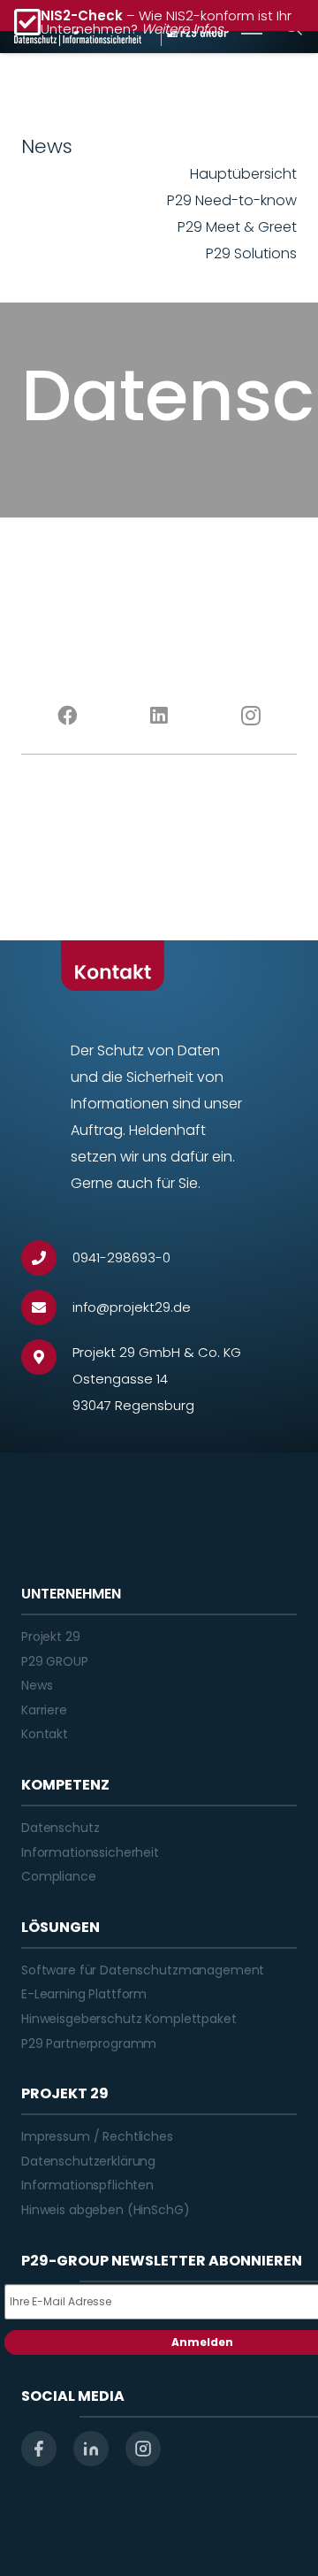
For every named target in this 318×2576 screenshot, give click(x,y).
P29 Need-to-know (232, 200)
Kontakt (45, 1734)
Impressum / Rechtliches (97, 2136)
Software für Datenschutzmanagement (143, 1970)
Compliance (59, 1876)
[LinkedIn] (159, 716)
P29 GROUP (55, 1661)
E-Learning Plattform (84, 1994)
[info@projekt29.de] (47, 1307)
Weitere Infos (182, 29)
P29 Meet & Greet (237, 227)
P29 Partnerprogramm (89, 2043)
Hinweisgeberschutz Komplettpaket (129, 2019)
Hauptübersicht (243, 174)
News (37, 1685)
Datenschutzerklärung (88, 2161)
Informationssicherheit (90, 1852)
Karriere (44, 1710)
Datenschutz (60, 1828)
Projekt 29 (51, 1637)
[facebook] (39, 2449)
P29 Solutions (251, 253)
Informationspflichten (87, 2185)
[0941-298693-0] (47, 1258)
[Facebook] (67, 716)
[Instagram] (251, 716)
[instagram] (143, 2449)
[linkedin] (91, 2449)
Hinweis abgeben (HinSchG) (106, 2210)
